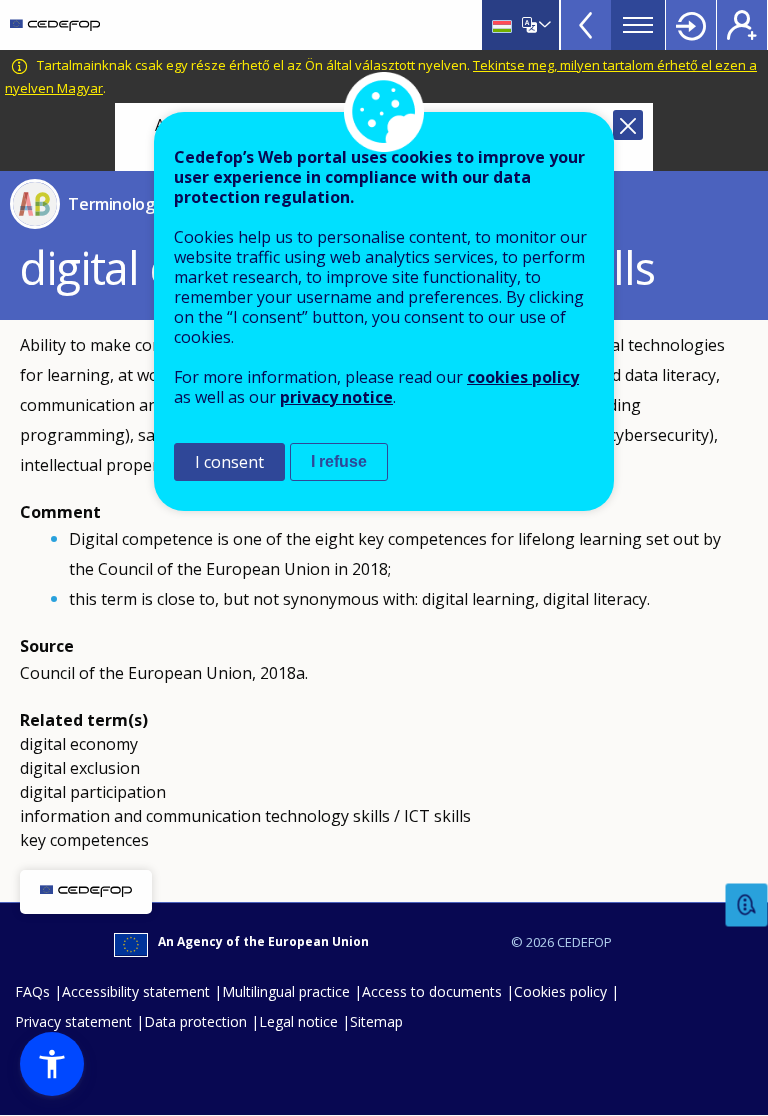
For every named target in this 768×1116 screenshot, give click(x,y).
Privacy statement (73, 1021)
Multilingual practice (286, 991)
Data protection (195, 1021)
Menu (638, 25)
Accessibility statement (136, 991)
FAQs (32, 991)
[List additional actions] (543, 25)
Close (628, 125)
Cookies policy (560, 991)
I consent (229, 462)
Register (742, 25)
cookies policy (523, 377)
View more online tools (586, 25)
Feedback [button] (747, 905)
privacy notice (336, 397)
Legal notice (298, 1021)
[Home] (55, 25)
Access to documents (432, 991)
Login (691, 25)
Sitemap (376, 1021)
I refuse (339, 461)
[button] (52, 1064)
